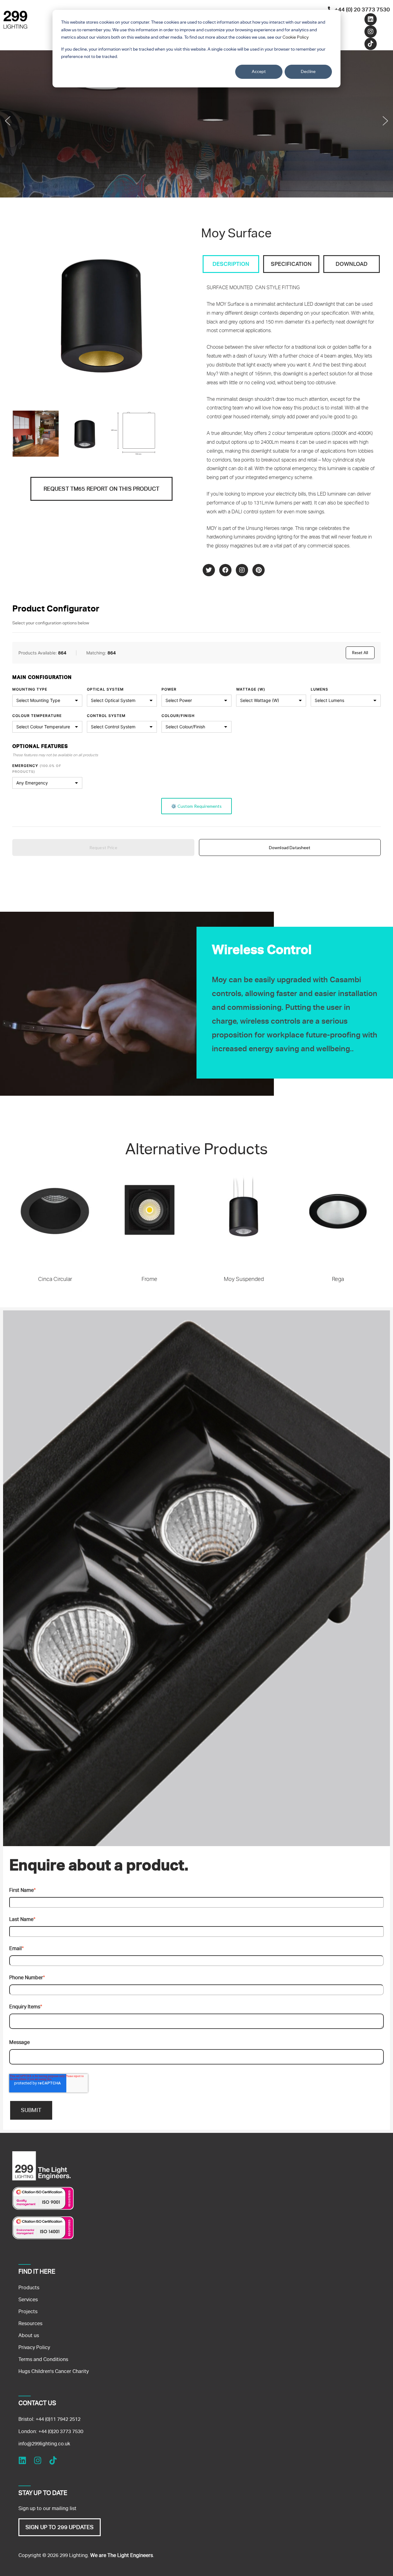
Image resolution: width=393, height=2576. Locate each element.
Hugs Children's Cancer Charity (54, 2371)
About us (29, 2335)
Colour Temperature (37, 716)
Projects (28, 2311)
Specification (291, 264)
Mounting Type (30, 689)
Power (169, 689)
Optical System (105, 689)
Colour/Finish (178, 716)
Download (352, 264)
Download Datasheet (290, 847)
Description (231, 264)
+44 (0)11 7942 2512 (58, 2419)
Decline (308, 71)
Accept (259, 71)
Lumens (319, 689)
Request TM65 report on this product (101, 489)
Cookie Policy (296, 37)
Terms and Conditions (43, 2359)
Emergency (37, 769)
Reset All (360, 653)
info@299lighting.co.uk (44, 2444)
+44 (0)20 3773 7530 (61, 2431)
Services (28, 2300)
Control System (106, 716)
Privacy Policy (34, 2347)
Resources (30, 2323)
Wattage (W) (251, 689)
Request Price (103, 847)
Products (29, 2288)
